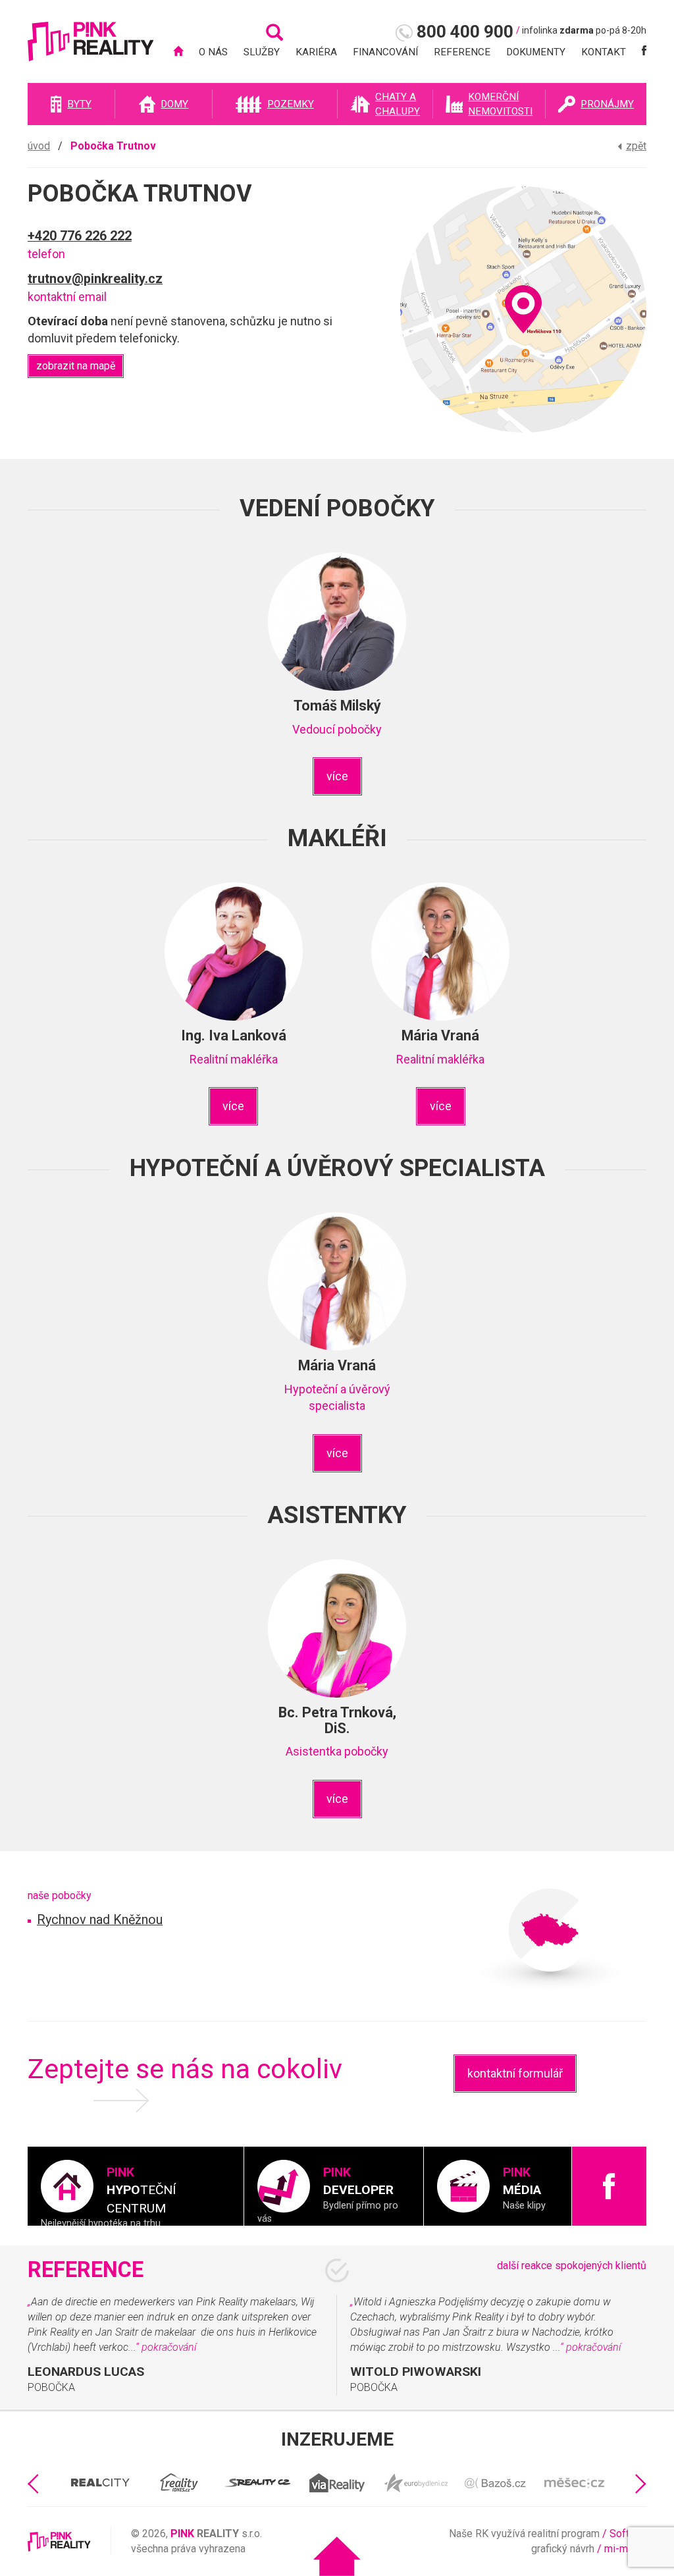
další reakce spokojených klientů (572, 2266)
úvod (39, 146)
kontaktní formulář (515, 2073)
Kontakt (604, 52)
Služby (262, 52)
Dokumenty (536, 52)
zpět (636, 146)
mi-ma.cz (625, 2549)
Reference (462, 52)
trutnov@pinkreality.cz (95, 279)
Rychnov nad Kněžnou (100, 1920)
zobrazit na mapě (76, 366)
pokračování (169, 2347)
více (337, 776)
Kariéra (316, 52)
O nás (213, 52)
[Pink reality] (91, 48)
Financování (385, 52)
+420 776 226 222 (80, 236)
